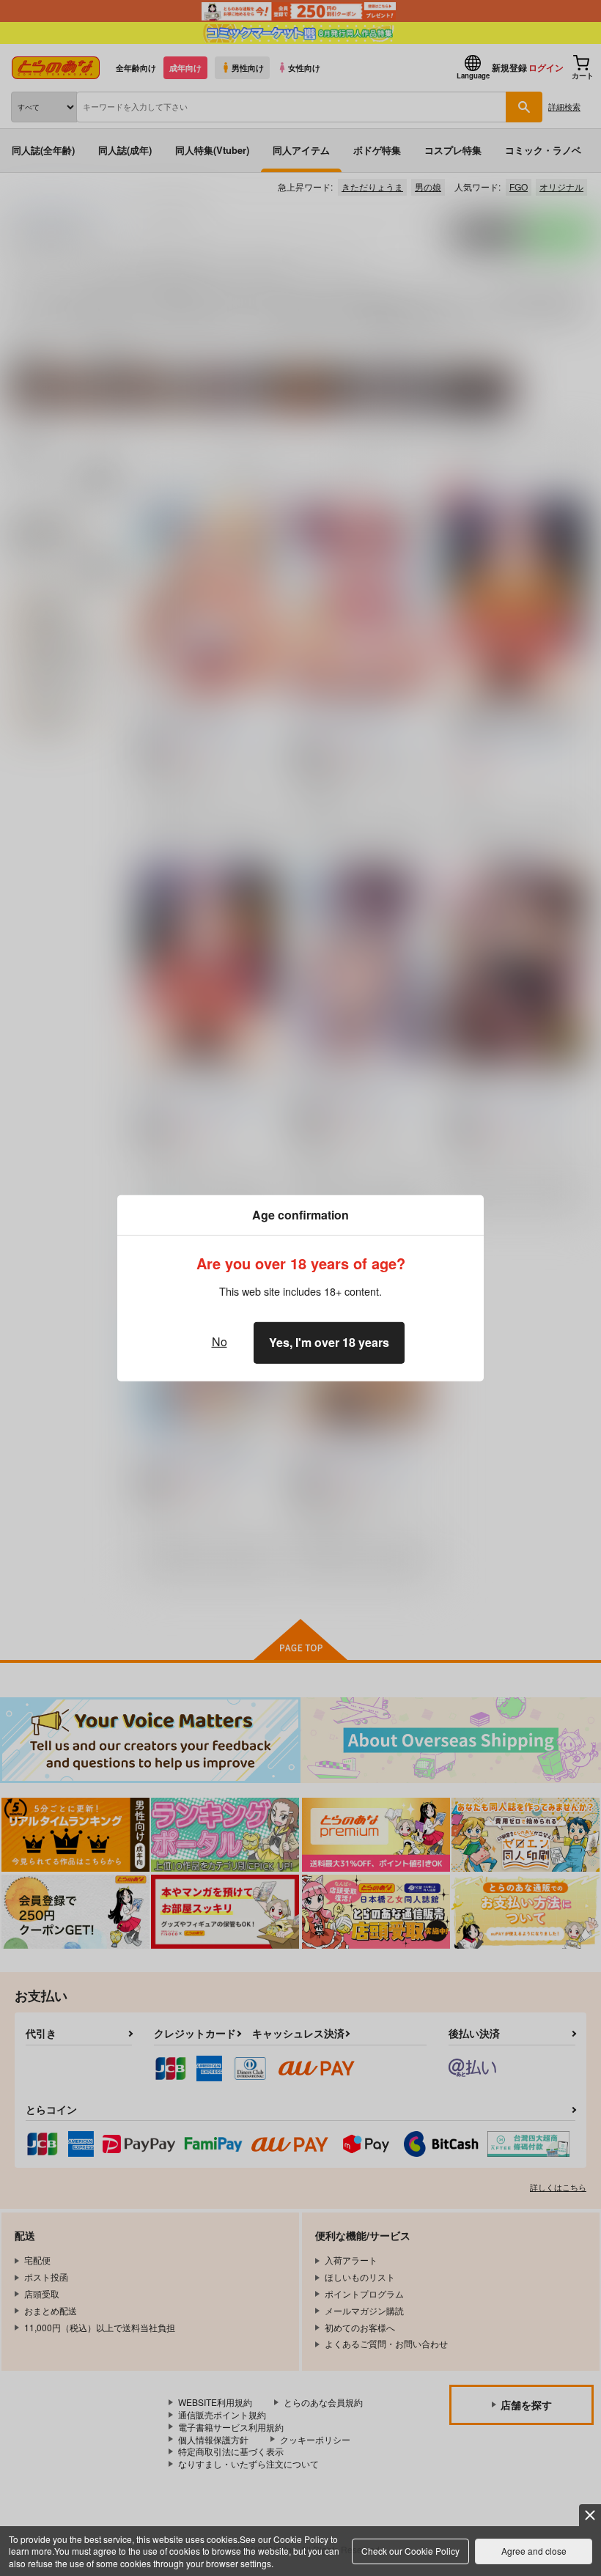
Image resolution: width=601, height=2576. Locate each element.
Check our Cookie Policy (410, 2551)
